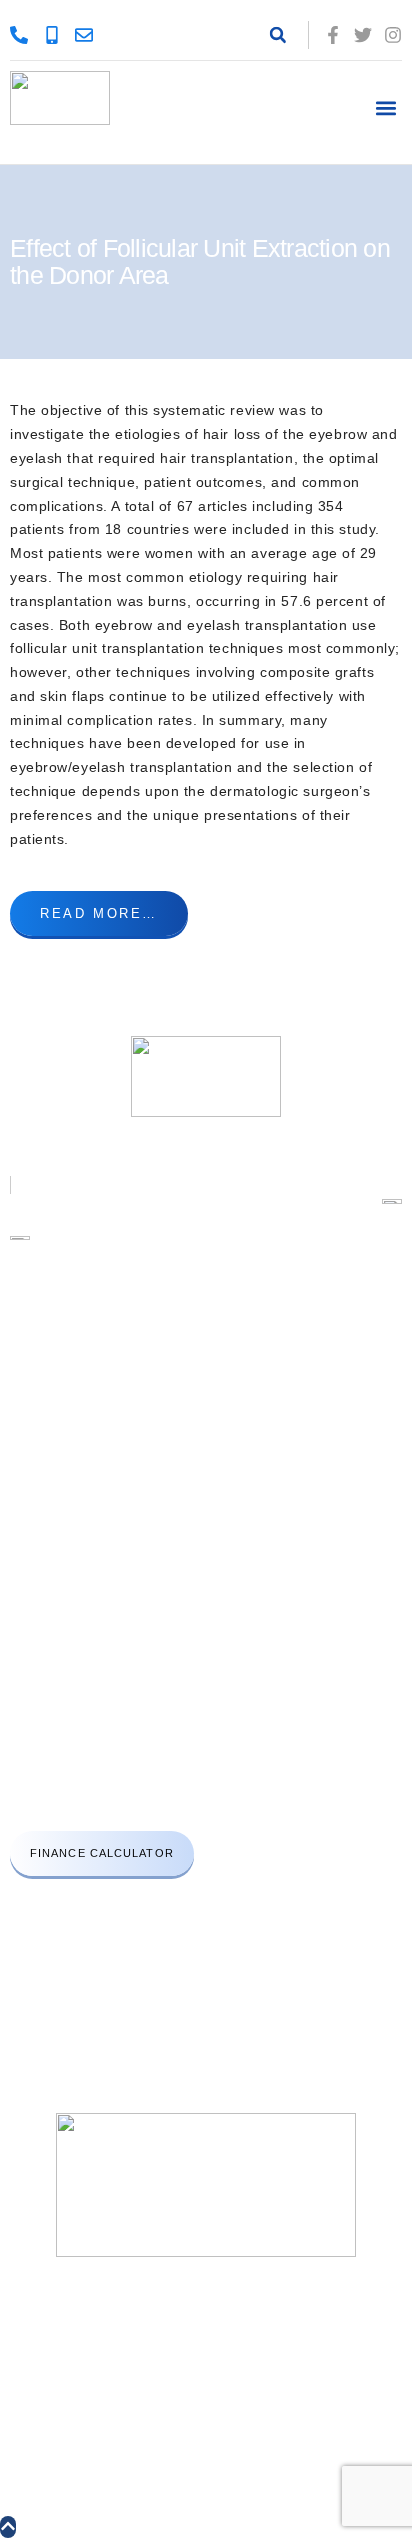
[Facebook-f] (333, 35)
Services (38, 1415)
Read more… (99, 913)
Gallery (33, 1485)
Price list (39, 1450)
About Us (40, 1380)
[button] (278, 35)
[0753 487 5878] (24, 35)
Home (28, 1345)
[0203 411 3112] (57, 35)
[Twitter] (363, 35)
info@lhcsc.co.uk (83, 1757)
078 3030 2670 (162, 1799)
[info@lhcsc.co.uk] (89, 35)
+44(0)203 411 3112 (87, 1715)
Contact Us (46, 1520)
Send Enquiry (53, 1555)
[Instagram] (393, 35)
